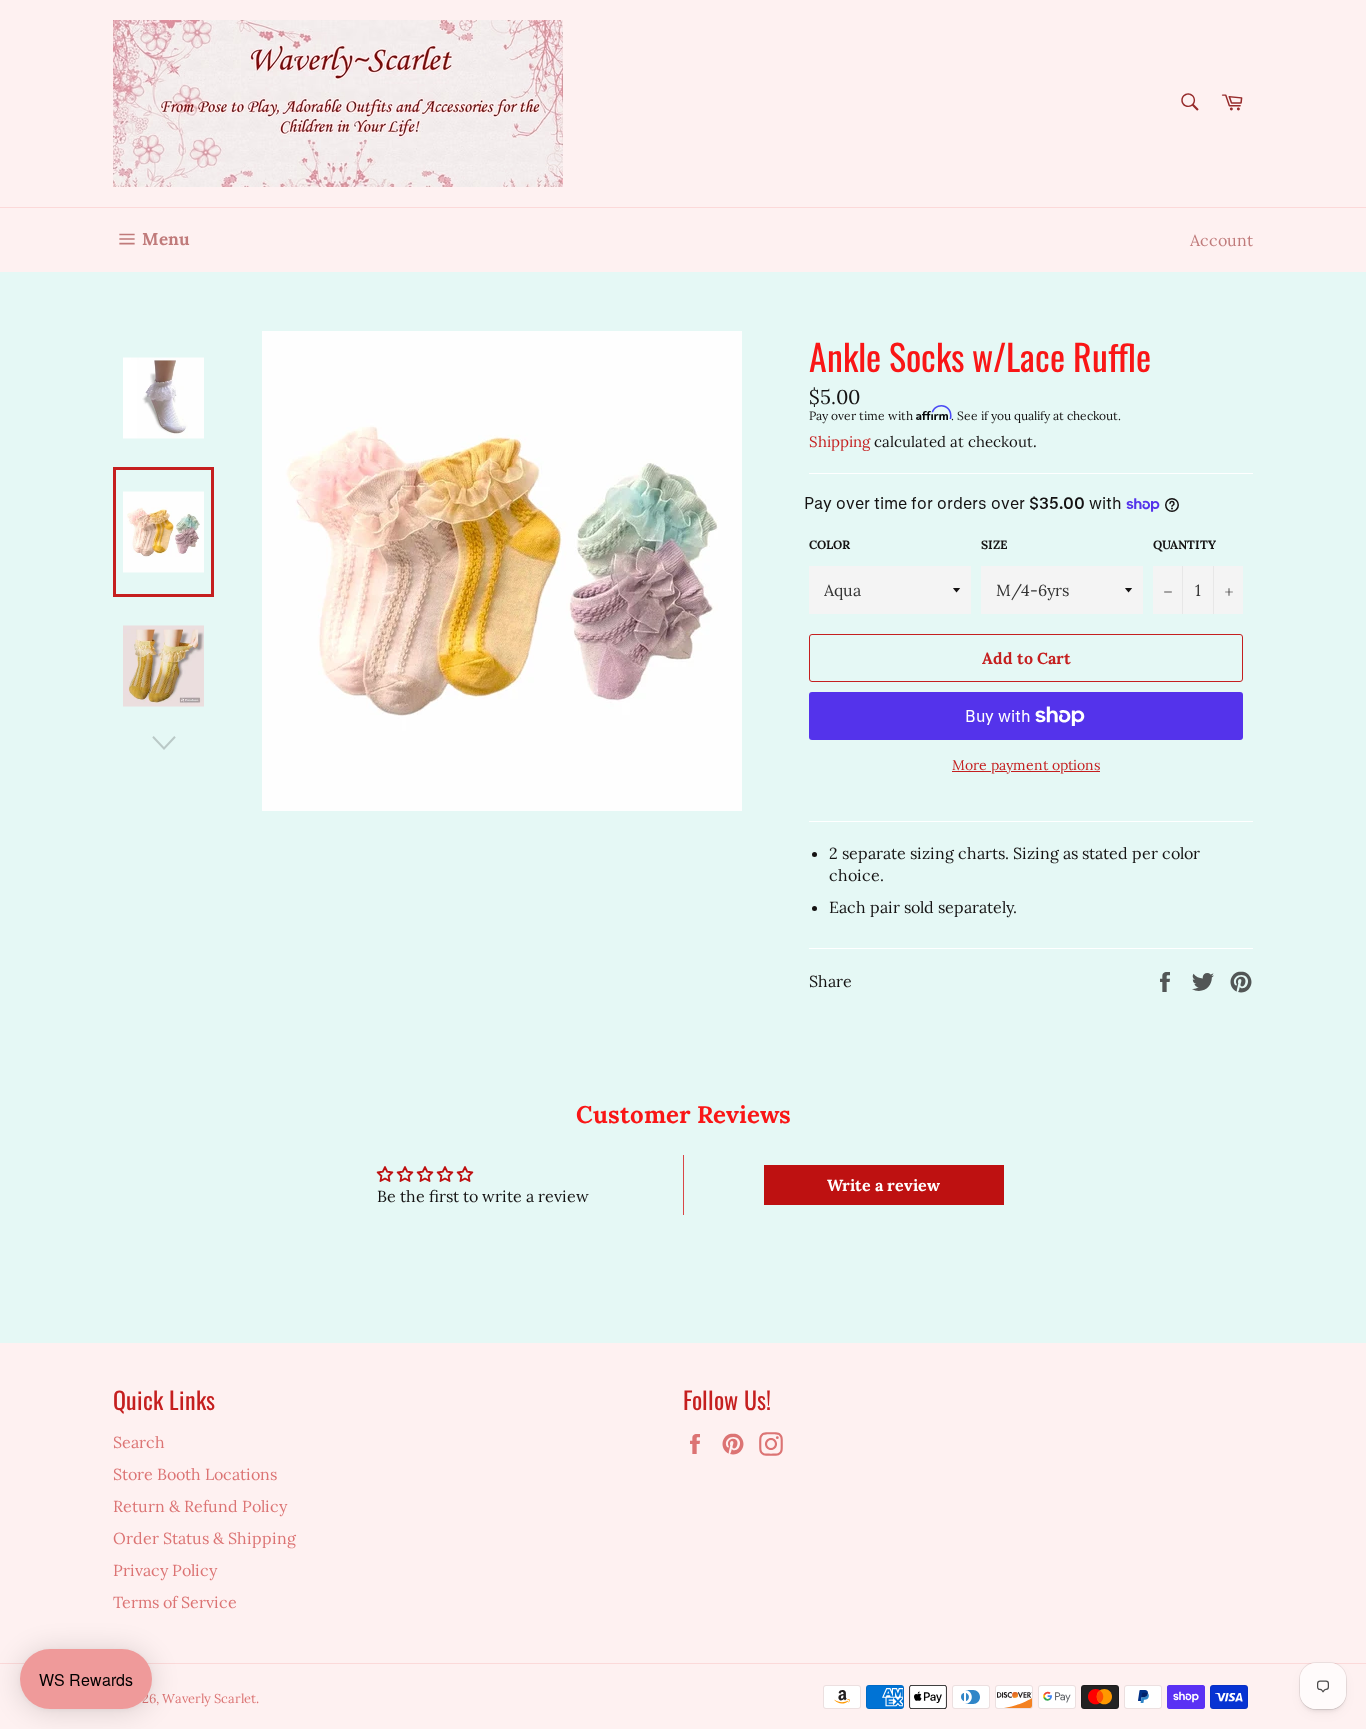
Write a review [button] (883, 1185)
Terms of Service (175, 1602)
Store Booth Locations (195, 1474)
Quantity (1184, 544)
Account (1221, 240)
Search (139, 1442)
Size (994, 544)
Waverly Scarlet (209, 1698)
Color (829, 544)
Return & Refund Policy (200, 1506)
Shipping (839, 441)
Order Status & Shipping (204, 1538)
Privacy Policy (165, 1570)
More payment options (1026, 765)
